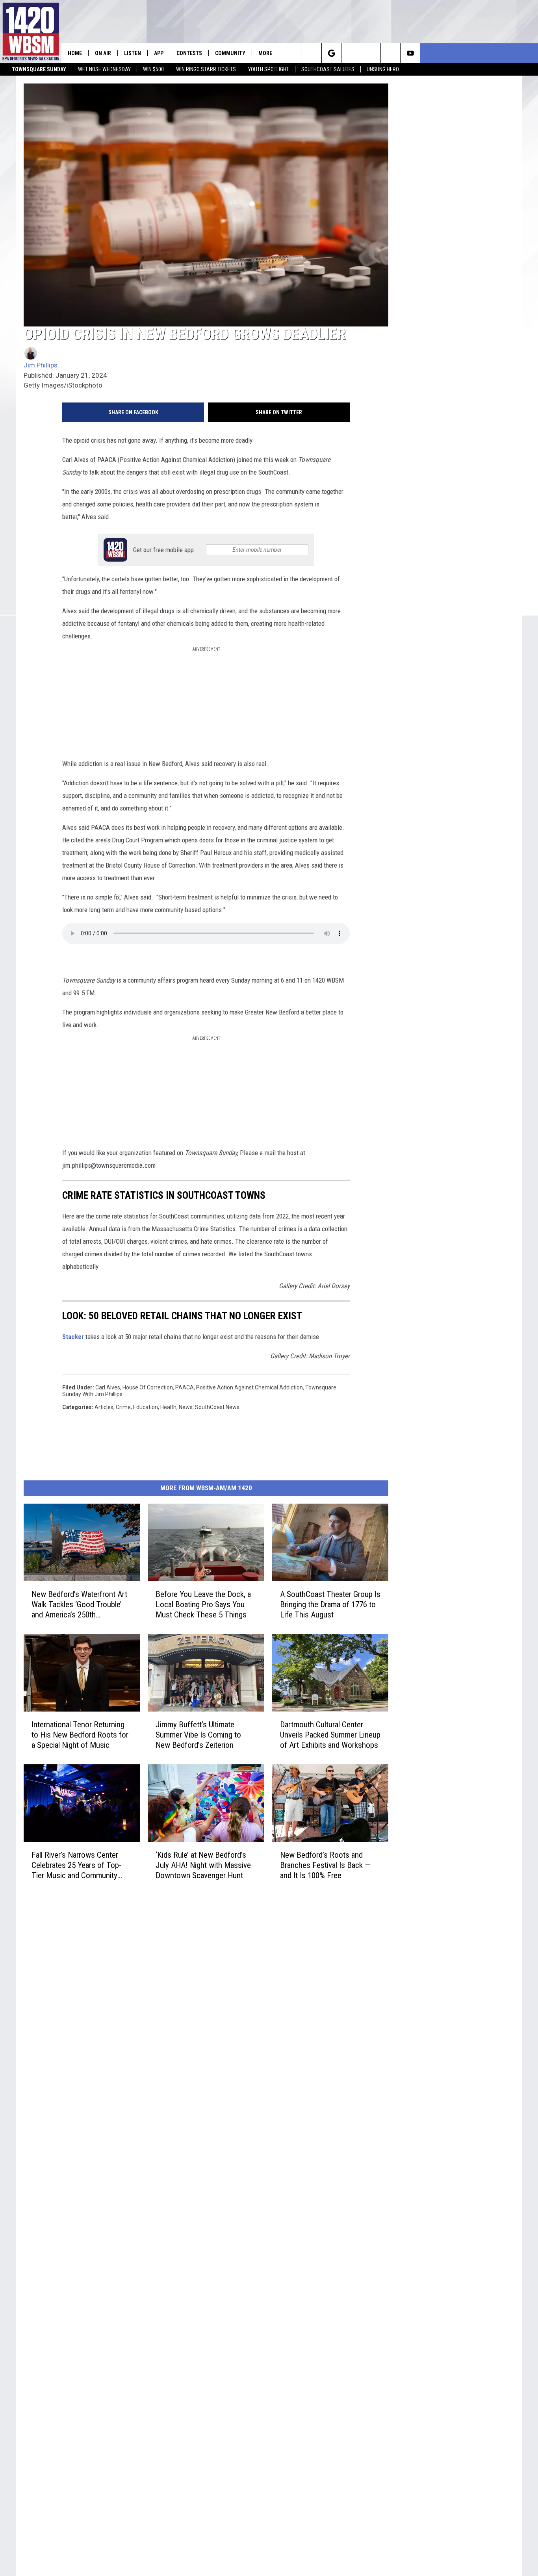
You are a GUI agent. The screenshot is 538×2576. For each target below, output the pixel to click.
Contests (189, 53)
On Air (103, 53)
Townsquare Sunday (39, 69)
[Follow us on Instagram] (371, 53)
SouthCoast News (217, 1407)
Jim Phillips (41, 365)
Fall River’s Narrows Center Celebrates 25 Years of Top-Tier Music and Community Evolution (76, 1865)
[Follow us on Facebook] (351, 53)
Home (75, 53)
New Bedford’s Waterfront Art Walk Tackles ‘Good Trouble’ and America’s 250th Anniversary (79, 1605)
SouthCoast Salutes (328, 69)
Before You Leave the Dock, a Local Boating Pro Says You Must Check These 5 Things (203, 1604)
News (186, 1407)
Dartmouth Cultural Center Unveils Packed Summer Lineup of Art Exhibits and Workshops (330, 1735)
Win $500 (153, 69)
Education (146, 1407)
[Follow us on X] (391, 53)
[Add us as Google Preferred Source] (331, 53)
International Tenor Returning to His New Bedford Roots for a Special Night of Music (80, 1735)
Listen (133, 53)
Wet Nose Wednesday (104, 69)
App (159, 53)
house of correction (148, 1387)
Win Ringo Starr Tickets (206, 69)
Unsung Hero (383, 69)
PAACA (185, 1387)
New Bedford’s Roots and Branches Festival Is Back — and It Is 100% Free (325, 1865)
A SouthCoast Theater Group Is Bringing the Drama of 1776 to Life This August (330, 1604)
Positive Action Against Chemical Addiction (250, 1387)
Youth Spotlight (269, 69)
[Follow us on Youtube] (410, 53)
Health (168, 1407)
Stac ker (73, 1337)
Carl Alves (108, 1387)
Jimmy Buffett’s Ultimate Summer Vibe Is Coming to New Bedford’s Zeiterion (198, 1735)
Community (230, 53)
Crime (123, 1407)
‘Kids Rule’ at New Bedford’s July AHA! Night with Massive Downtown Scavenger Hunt (203, 1865)
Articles (104, 1407)
